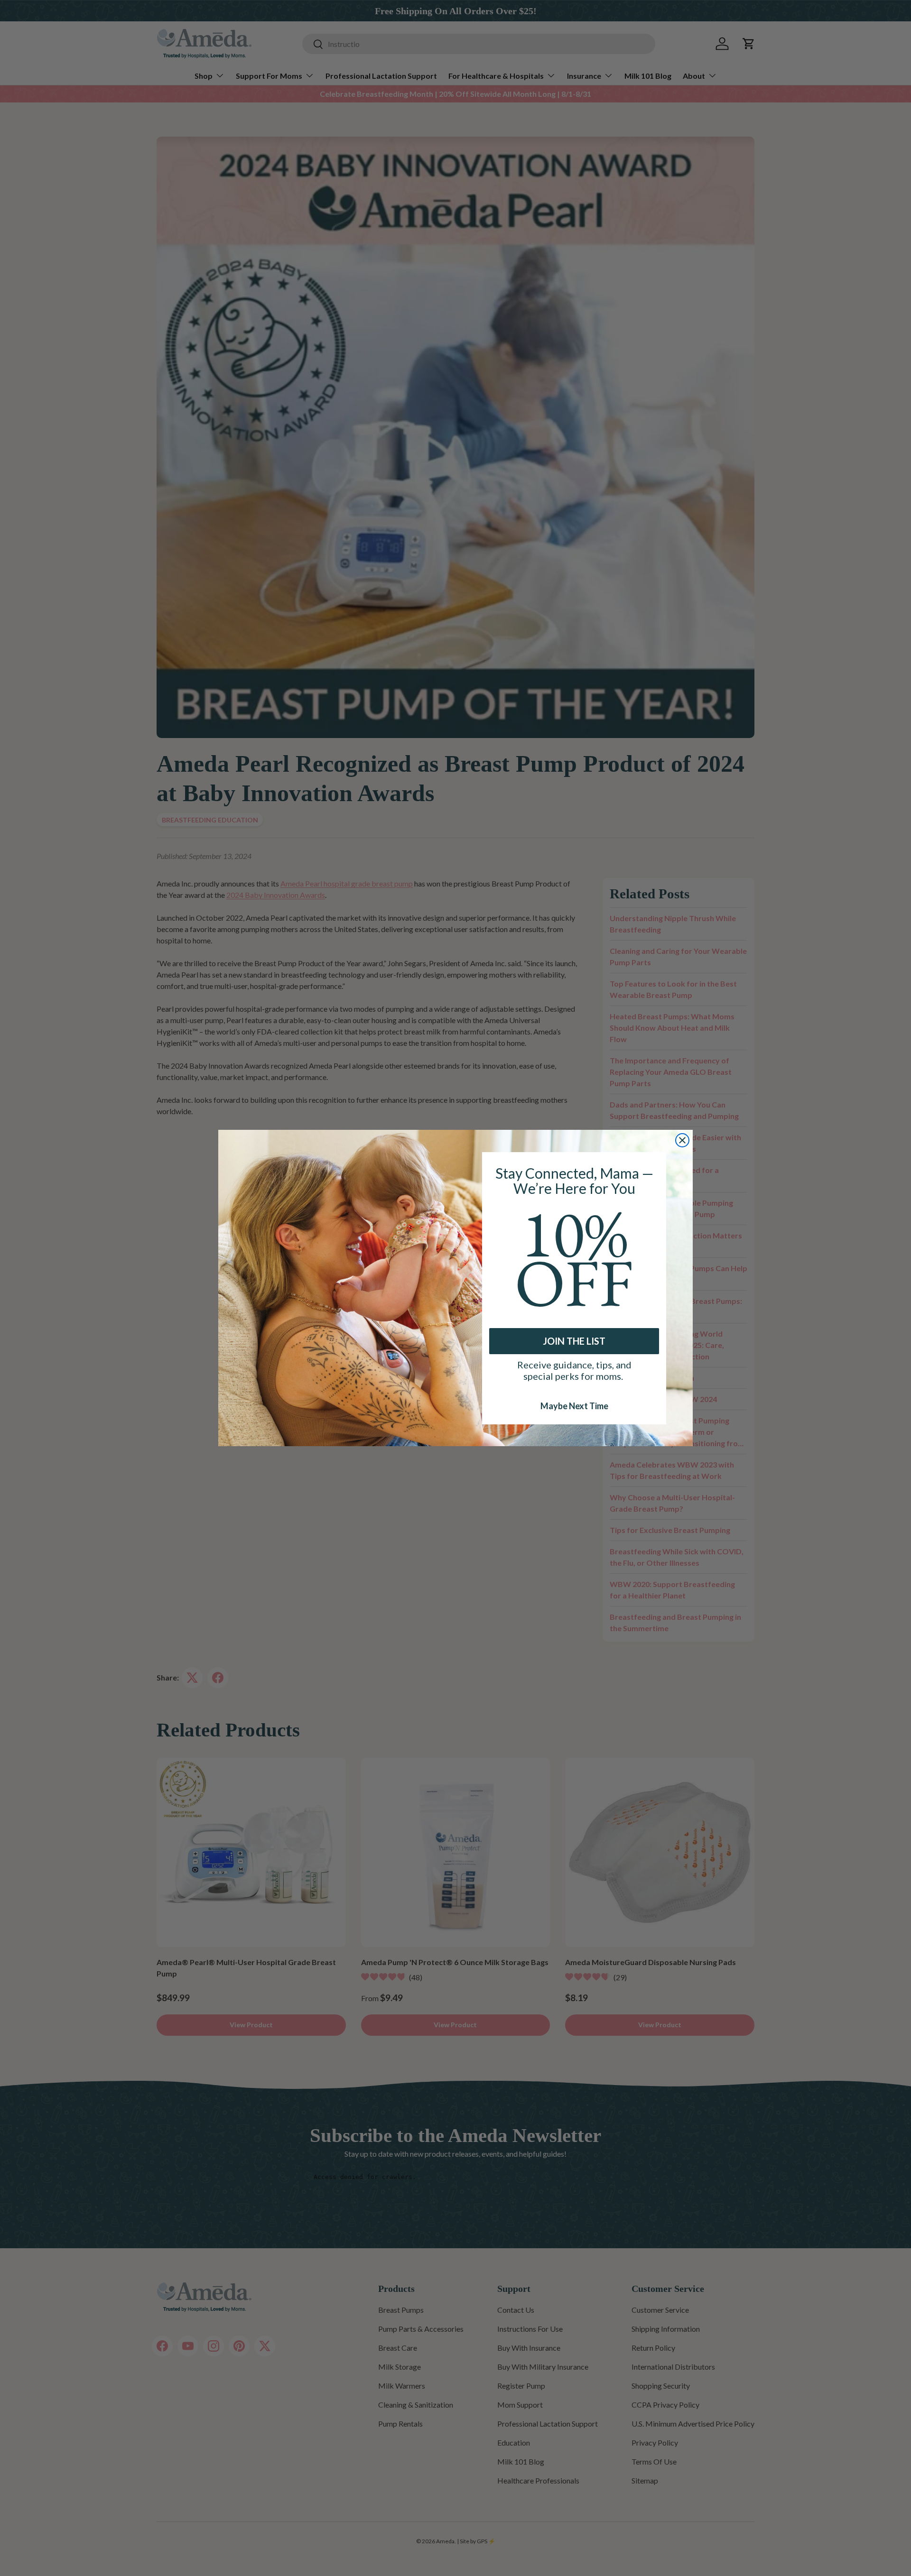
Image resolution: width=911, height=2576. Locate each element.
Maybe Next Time (574, 1405)
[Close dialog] (682, 1140)
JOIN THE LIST (574, 1341)
